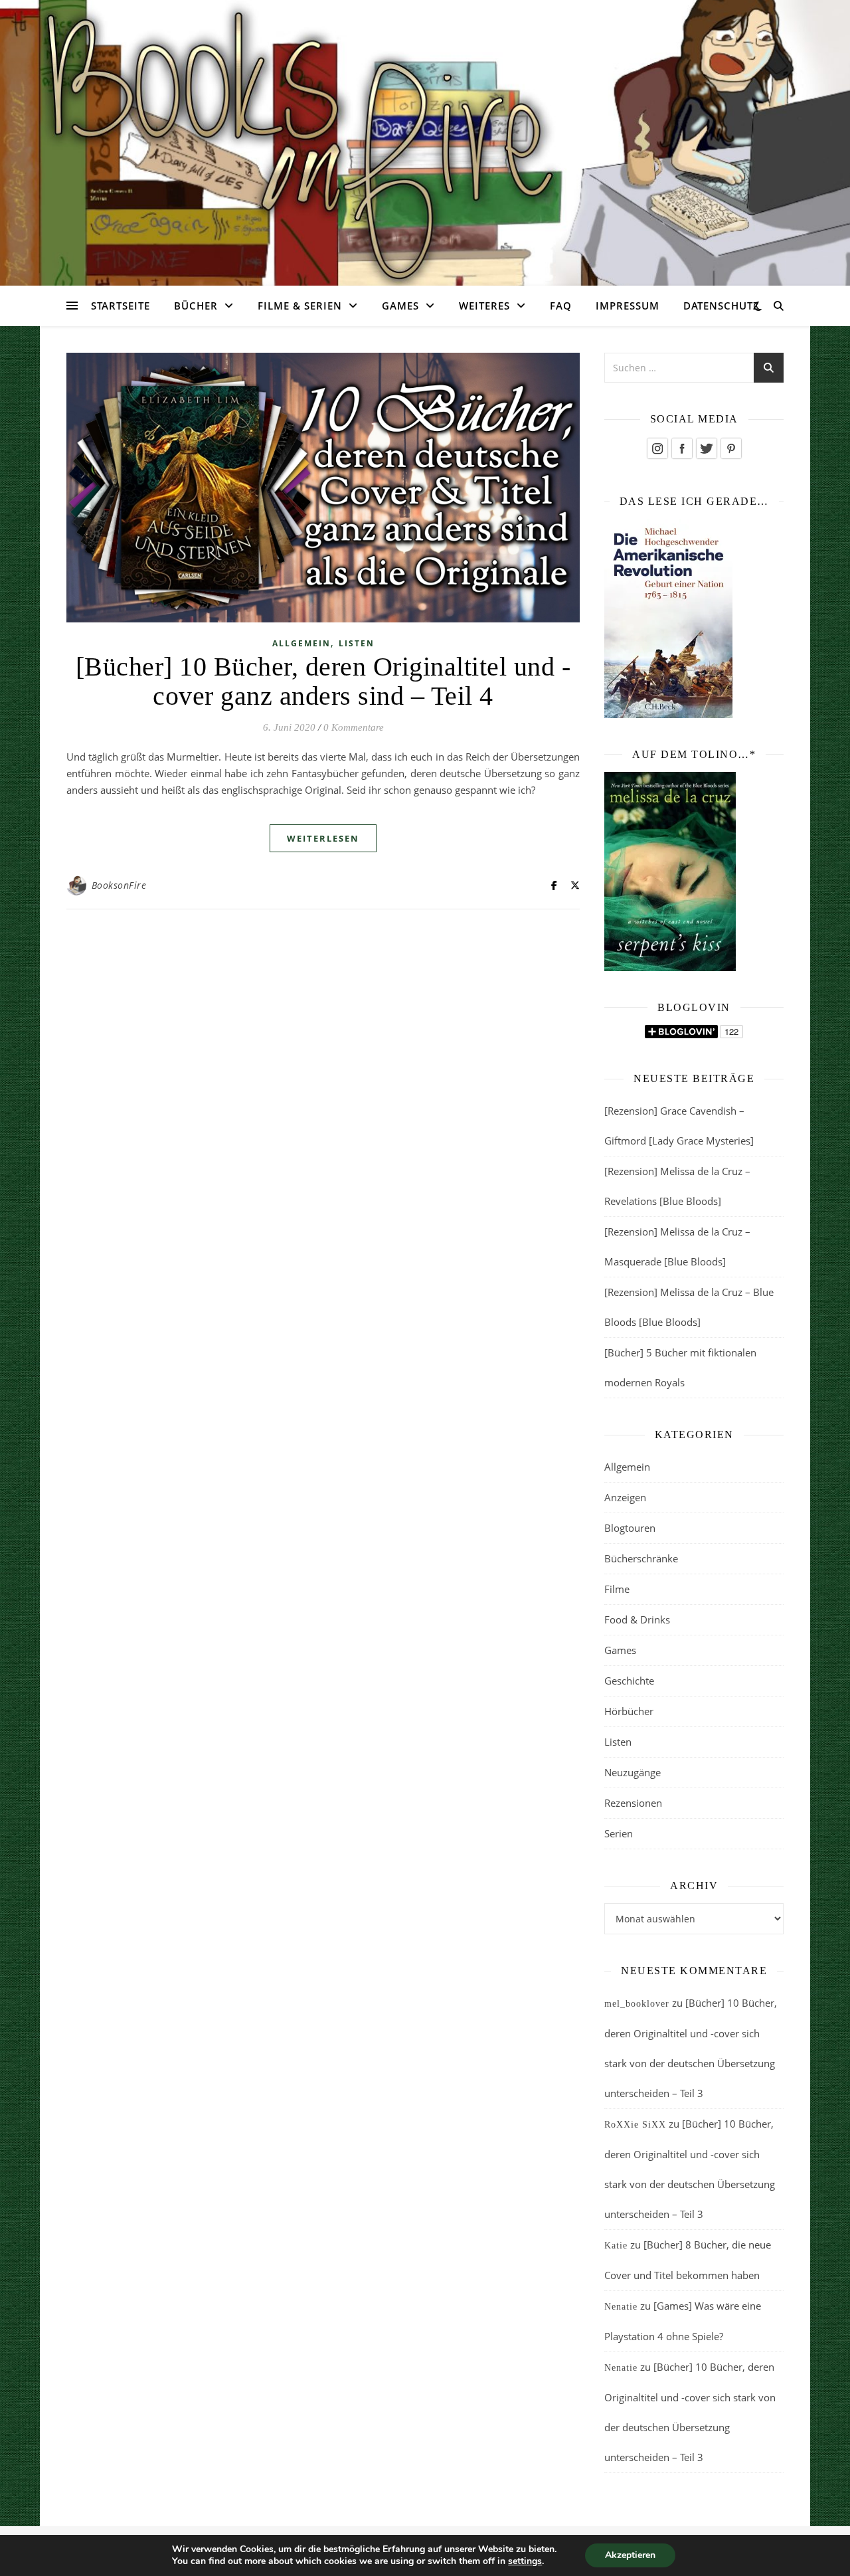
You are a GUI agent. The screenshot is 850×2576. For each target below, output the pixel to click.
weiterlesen (323, 838)
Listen (357, 643)
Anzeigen (625, 1497)
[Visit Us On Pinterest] (731, 448)
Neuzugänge (633, 1772)
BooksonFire (119, 885)
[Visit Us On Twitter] (706, 448)
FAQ (561, 306)
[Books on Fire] (425, 135)
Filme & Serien (300, 306)
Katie (616, 2246)
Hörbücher (629, 1711)
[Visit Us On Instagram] (657, 448)
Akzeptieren (630, 2555)
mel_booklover (637, 2004)
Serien (619, 1833)
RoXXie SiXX (635, 2125)
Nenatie (621, 2307)
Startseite (121, 306)
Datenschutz (722, 306)
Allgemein (301, 643)
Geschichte (629, 1681)
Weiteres (484, 306)
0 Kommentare (354, 727)
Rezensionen (633, 1803)
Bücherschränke (641, 1558)
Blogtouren (630, 1528)
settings (525, 2561)
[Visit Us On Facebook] (682, 448)
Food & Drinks (637, 1619)
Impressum (628, 306)
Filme (617, 1589)
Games (400, 306)
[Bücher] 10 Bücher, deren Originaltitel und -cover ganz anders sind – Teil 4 (323, 681)
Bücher (196, 306)
